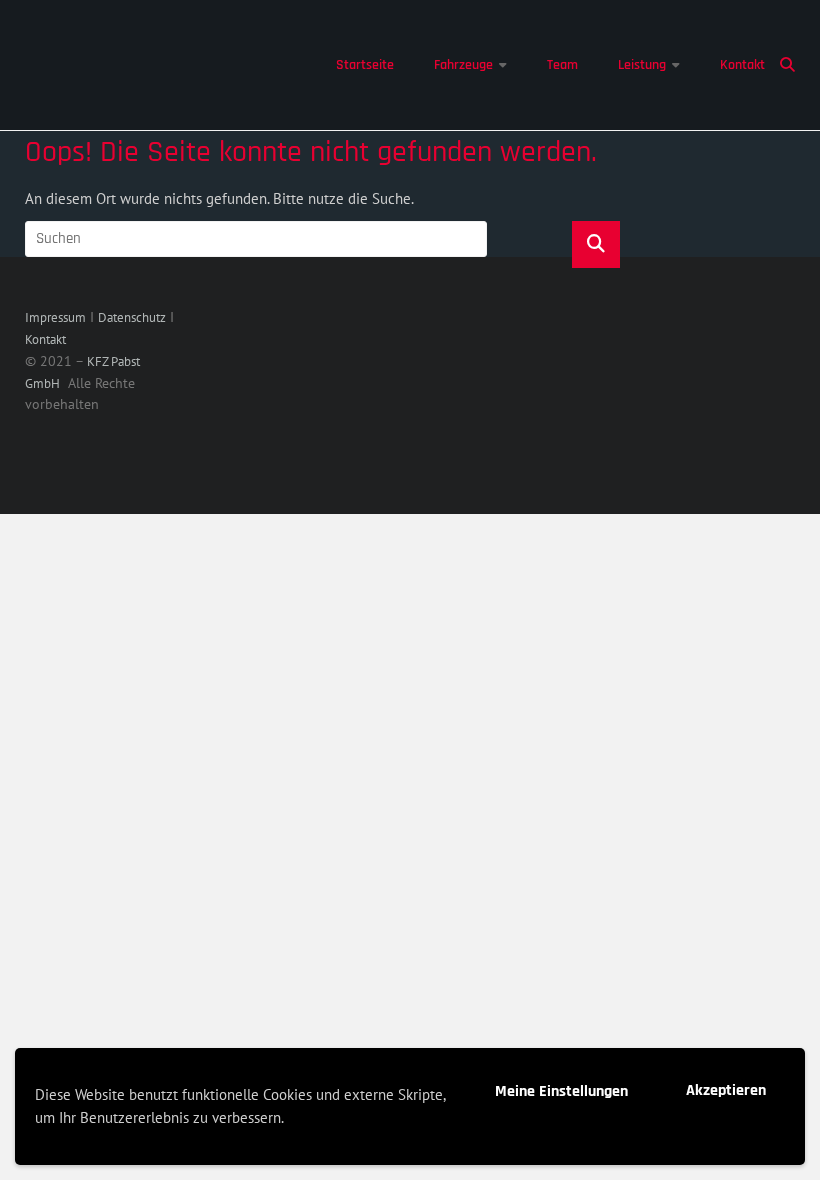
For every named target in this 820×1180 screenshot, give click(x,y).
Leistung (642, 65)
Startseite (365, 65)
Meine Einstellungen (561, 1091)
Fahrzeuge (463, 65)
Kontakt (742, 65)
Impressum (55, 317)
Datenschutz (132, 317)
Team (562, 65)
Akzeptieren (726, 1090)
